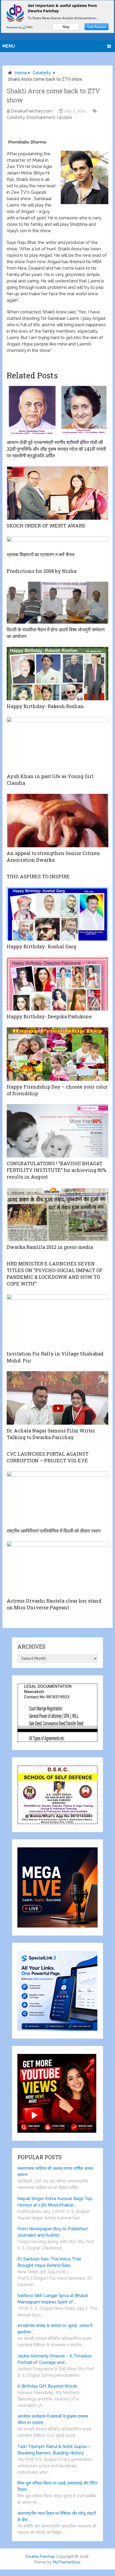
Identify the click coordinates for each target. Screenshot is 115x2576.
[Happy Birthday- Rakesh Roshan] (57, 674)
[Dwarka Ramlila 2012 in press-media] (57, 1214)
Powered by (14, 27)
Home (21, 73)
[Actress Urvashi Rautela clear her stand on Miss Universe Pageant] (57, 1568)
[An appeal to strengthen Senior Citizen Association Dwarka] (57, 821)
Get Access (97, 27)
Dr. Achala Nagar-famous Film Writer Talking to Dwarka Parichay (51, 1434)
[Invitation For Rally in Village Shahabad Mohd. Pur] (57, 1321)
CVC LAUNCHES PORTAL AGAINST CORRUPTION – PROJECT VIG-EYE (48, 1457)
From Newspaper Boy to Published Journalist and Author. (52, 2232)
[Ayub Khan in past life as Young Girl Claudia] (57, 744)
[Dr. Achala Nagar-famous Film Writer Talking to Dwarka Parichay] (57, 1398)
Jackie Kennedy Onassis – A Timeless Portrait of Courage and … (55, 2359)
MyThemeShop (67, 2562)
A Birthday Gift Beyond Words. (48, 2386)
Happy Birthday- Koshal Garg (41, 946)
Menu (9, 46)
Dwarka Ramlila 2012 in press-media (50, 1247)
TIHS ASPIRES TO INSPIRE (38, 876)
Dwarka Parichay (40, 2556)
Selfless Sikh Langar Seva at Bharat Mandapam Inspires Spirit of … (53, 2299)
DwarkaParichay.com (32, 111)
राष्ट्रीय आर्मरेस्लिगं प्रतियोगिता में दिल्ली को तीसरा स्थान (54, 1531)
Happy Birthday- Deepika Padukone (49, 1016)
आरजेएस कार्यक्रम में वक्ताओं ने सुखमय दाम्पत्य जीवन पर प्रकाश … (53, 2420)
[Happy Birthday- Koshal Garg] (57, 914)
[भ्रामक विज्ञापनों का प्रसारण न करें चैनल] (57, 543)
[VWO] (28, 27)
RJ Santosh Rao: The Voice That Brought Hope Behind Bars (49, 2262)
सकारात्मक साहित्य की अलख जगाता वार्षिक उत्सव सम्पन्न (55, 2172)
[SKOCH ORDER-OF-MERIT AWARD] (57, 493)
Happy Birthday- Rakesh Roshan (45, 706)
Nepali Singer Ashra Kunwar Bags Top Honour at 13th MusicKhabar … (55, 2202)
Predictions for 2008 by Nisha (42, 571)
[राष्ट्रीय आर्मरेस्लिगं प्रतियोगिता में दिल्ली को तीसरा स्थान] (57, 1498)
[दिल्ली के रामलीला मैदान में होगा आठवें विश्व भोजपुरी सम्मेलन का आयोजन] (57, 603)
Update (65, 117)
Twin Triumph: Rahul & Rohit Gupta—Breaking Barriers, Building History (54, 2450)
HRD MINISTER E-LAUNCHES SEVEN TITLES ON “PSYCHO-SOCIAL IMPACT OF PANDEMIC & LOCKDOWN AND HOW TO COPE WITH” (55, 1274)
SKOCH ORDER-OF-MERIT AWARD (46, 526)
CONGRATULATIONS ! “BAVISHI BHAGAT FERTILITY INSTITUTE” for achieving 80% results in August (56, 1170)
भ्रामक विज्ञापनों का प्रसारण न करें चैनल (41, 554)
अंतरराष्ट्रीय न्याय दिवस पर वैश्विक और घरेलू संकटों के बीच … (57, 2517)
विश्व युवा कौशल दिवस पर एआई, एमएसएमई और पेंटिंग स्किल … (57, 2486)
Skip (66, 27)
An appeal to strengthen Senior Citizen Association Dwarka (53, 856)
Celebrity (42, 73)
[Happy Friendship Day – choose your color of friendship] (57, 1054)
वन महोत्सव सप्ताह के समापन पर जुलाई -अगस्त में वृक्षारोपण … (55, 2329)
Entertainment (41, 117)
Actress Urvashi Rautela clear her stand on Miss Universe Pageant (54, 1604)
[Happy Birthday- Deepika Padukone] (57, 984)
